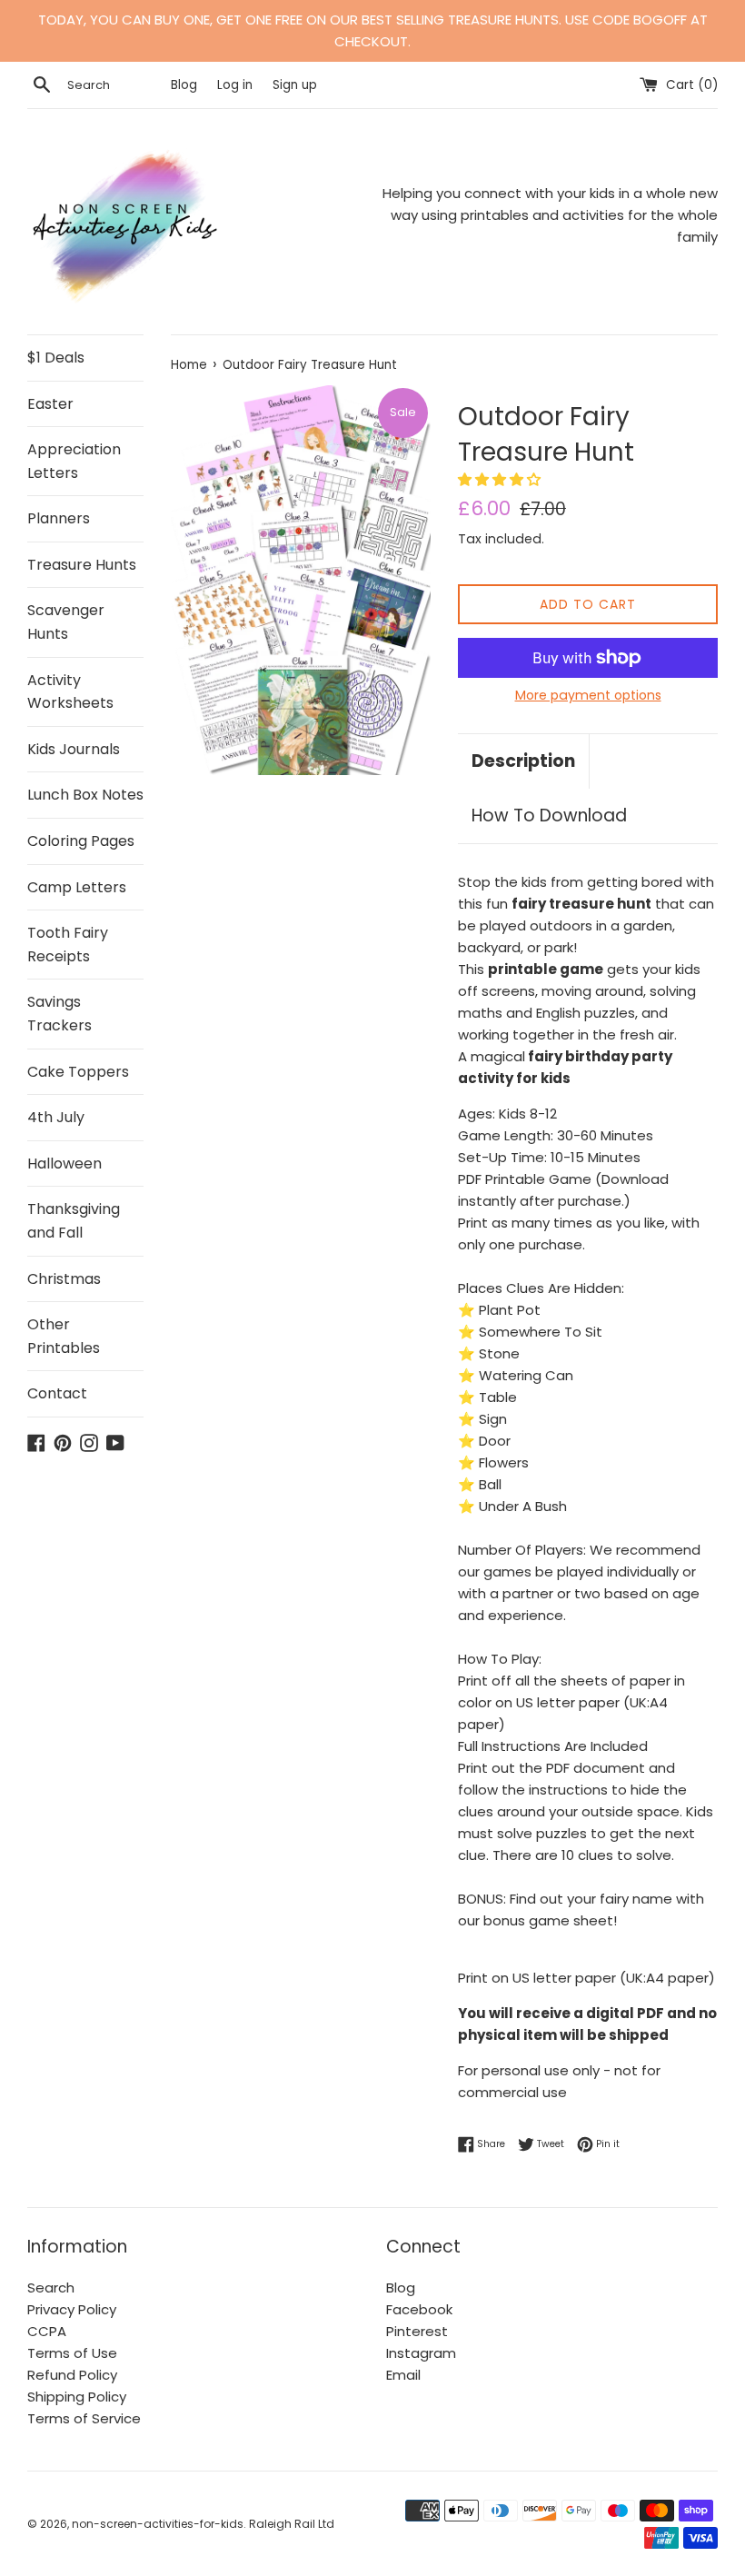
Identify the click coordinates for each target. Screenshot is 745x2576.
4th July (56, 1117)
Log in (235, 85)
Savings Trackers (60, 1014)
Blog (186, 85)
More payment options (588, 695)
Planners (59, 518)
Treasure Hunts (82, 565)
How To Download (549, 816)
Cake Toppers (78, 1072)
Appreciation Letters (74, 461)
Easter (50, 404)
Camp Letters (77, 887)
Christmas (64, 1279)
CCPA (47, 2331)
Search (51, 2288)
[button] (501, 479)
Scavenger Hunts (66, 622)
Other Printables (64, 1336)
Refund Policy (72, 2375)
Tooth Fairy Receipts (68, 945)
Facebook (419, 2309)
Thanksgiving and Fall (74, 1221)
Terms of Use (72, 2353)
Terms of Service (84, 2418)
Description (523, 761)
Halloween (65, 1164)
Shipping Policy (77, 2397)
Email (403, 2375)
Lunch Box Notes (85, 795)
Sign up (295, 85)
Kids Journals (74, 749)
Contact (57, 1393)
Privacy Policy (72, 2309)
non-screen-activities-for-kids (158, 2524)
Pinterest (417, 2331)
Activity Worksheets (70, 692)
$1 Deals (56, 358)
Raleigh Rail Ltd (292, 2524)
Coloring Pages (81, 841)
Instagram (421, 2353)
